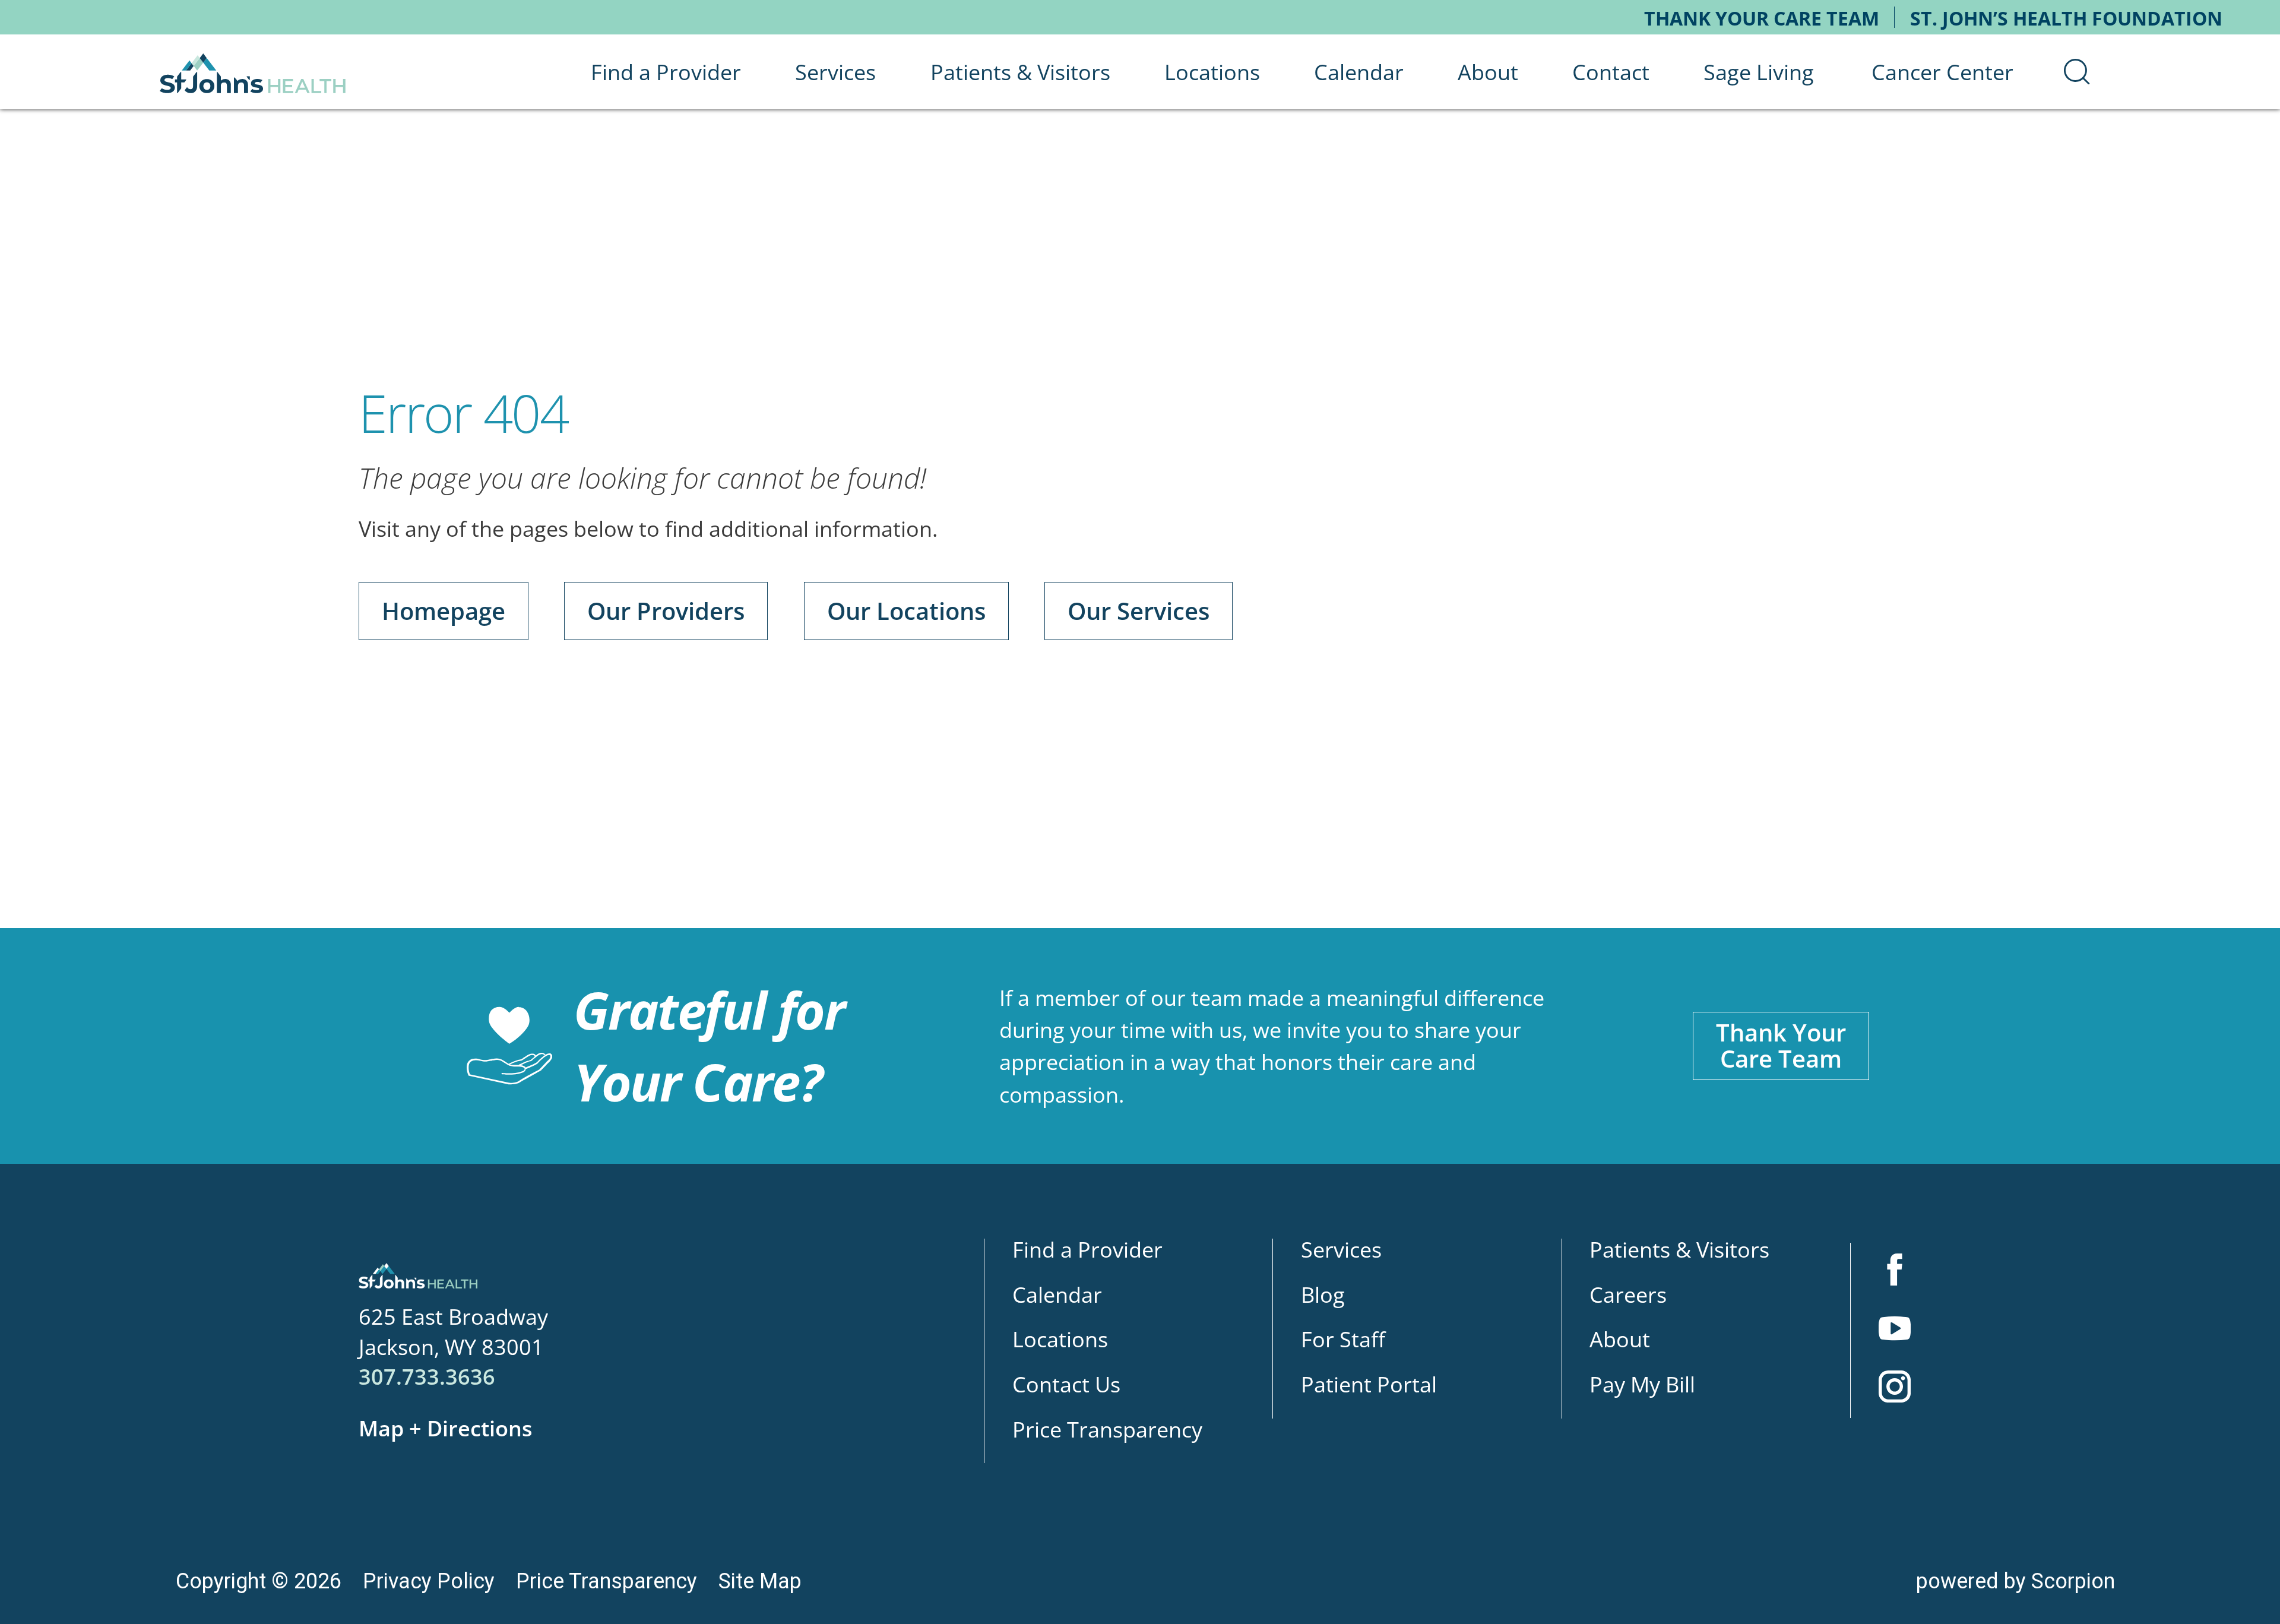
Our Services (1139, 611)
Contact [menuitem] (1611, 72)
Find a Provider (1087, 1249)
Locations (1060, 1339)
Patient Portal (1369, 1384)
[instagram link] (1895, 1389)
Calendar (1057, 1294)
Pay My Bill (1642, 1384)
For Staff (1343, 1339)
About (1620, 1339)
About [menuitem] (1488, 72)
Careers (1628, 1294)
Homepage (444, 611)
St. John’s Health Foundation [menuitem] (2066, 18)
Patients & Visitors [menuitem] (1020, 72)
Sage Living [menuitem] (1759, 72)
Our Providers (666, 611)
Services (1341, 1249)
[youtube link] (1895, 1331)
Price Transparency (1107, 1429)
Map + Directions (446, 1428)
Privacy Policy (429, 1581)
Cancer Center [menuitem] (1942, 72)
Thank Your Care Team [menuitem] (1762, 18)
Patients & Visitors (1679, 1249)
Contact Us (1066, 1384)
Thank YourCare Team (1781, 1045)
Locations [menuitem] (1212, 72)
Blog (1323, 1294)
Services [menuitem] (835, 72)
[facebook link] (1895, 1272)
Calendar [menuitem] (1359, 72)
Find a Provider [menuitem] (666, 72)
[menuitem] (2077, 72)
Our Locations (906, 611)
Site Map (760, 1581)
